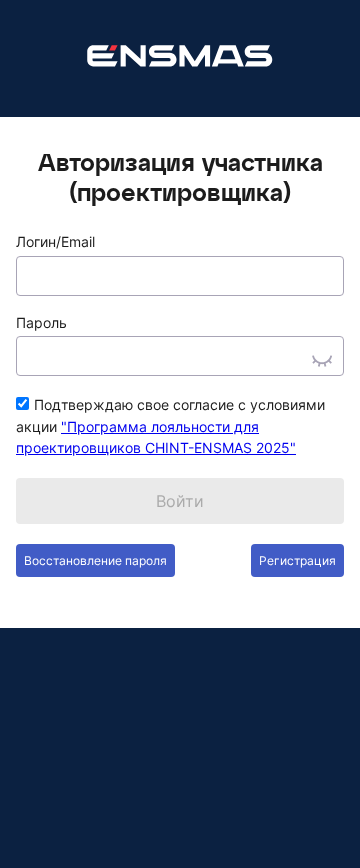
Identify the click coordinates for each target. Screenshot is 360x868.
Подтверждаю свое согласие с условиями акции (170, 426)
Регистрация (297, 560)
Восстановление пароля (95, 560)
